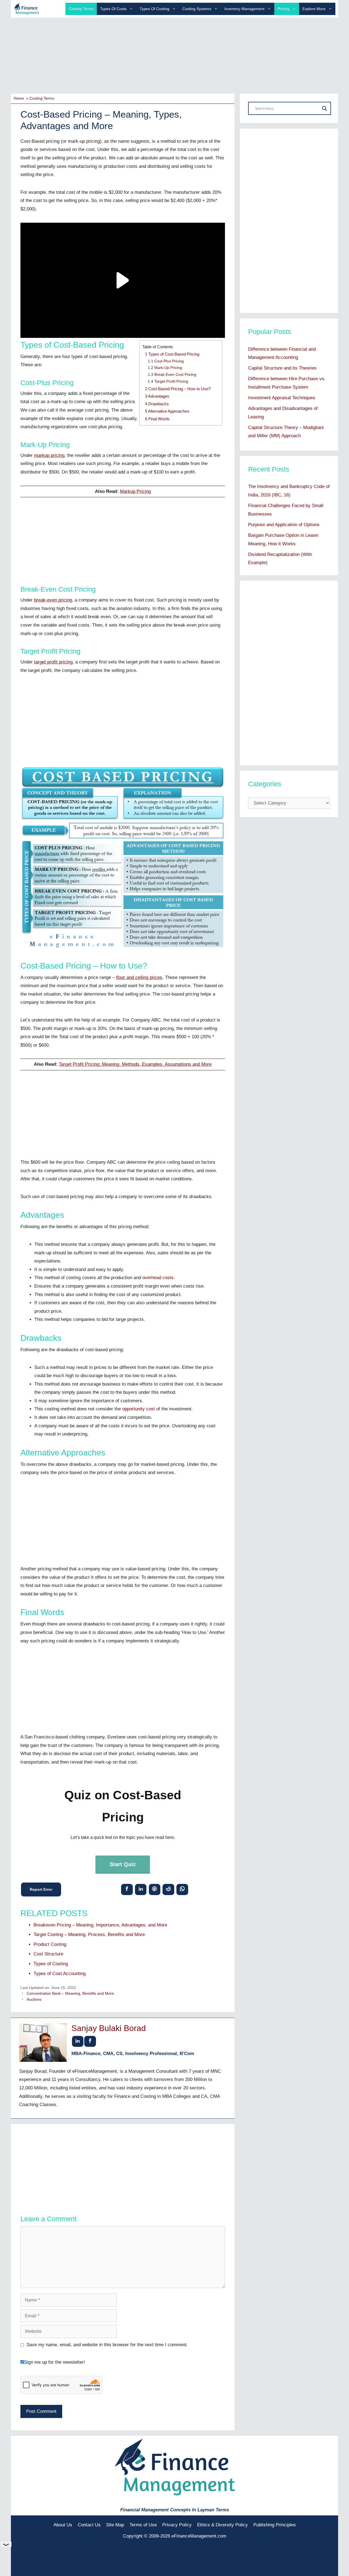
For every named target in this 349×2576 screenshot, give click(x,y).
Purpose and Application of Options (284, 525)
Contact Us (89, 2525)
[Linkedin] (141, 1889)
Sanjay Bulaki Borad (109, 2028)
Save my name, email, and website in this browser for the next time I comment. (107, 2345)
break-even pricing (53, 600)
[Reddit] (168, 1889)
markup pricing (49, 455)
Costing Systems (197, 9)
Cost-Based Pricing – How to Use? (179, 389)
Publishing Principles (275, 2525)
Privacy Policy (177, 2525)
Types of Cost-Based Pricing (174, 354)
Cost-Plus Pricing (169, 361)
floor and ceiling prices (139, 977)
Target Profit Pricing (171, 381)
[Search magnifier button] (324, 108)
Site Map (115, 2525)
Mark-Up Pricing (168, 368)
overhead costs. (159, 1278)
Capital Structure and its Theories (282, 368)
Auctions (34, 1999)
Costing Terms (81, 9)
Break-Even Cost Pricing (175, 375)
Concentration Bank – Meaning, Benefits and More (70, 1993)
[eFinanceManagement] (26, 9)
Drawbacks (159, 404)
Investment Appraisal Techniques (282, 398)
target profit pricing (53, 662)
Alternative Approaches (169, 411)
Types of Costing (154, 9)
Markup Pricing (135, 491)
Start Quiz (123, 1864)
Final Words (159, 419)
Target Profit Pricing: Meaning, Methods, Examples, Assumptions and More (135, 1064)
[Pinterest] (154, 1889)
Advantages (159, 396)
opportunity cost (139, 1409)
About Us (63, 2525)
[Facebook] (127, 1889)
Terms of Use (143, 2525)
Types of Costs (113, 9)
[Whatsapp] (182, 1889)
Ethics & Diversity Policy (222, 2525)
